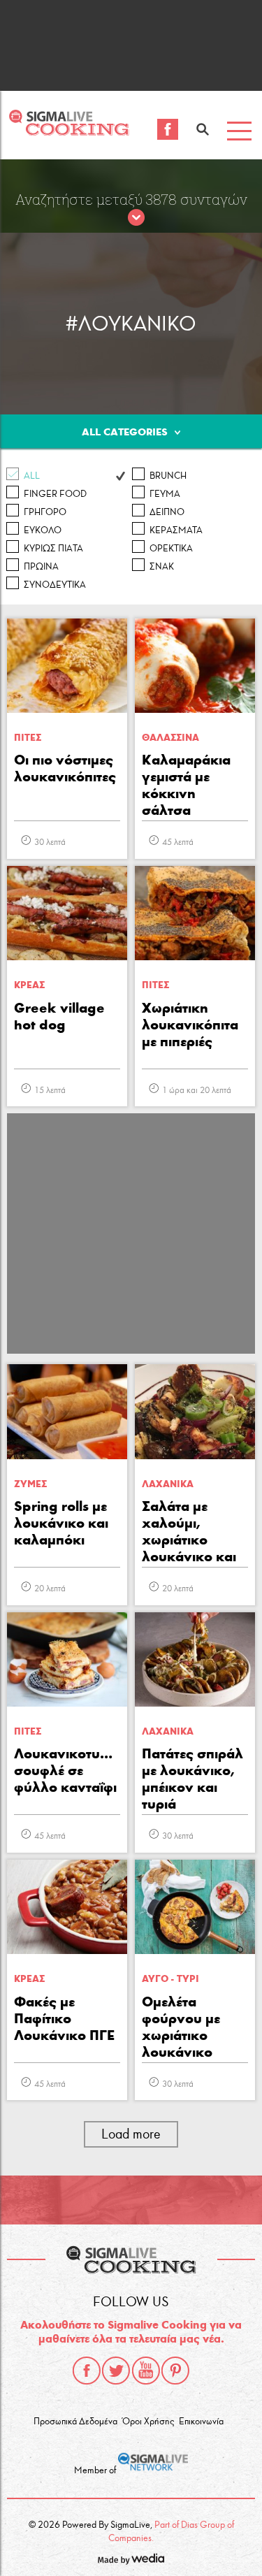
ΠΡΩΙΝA (41, 567)
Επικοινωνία (201, 2422)
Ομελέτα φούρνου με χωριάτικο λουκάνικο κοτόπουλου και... (182, 2028)
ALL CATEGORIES (125, 432)
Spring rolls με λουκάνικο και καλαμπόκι (61, 1523)
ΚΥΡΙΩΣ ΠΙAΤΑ (53, 549)
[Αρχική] (69, 132)
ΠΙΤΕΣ (28, 738)
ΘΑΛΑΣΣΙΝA (170, 738)
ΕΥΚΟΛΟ (43, 530)
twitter (116, 2371)
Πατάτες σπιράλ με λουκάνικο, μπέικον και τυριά (192, 1779)
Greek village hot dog (59, 1016)
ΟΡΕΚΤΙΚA (171, 549)
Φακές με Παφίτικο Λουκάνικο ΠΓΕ (64, 2018)
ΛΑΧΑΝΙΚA (168, 1484)
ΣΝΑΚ (162, 567)
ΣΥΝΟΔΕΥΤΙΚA (55, 585)
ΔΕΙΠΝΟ (167, 512)
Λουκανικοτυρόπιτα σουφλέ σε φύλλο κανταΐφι (67, 1770)
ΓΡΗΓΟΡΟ (45, 512)
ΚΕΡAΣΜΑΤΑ (176, 530)
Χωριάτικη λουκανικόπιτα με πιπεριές (190, 1025)
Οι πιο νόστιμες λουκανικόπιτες (65, 768)
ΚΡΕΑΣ (29, 985)
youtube (146, 2371)
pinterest (175, 2371)
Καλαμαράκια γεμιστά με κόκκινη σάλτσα (186, 785)
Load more (131, 2134)
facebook (87, 2371)
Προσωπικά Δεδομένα (75, 2422)
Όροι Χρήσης (148, 2422)
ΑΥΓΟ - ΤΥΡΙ (170, 1979)
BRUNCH (168, 476)
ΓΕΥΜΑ (165, 494)
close (136, 218)
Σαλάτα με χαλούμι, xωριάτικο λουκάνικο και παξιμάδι (189, 1533)
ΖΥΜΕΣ (30, 1484)
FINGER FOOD (55, 494)
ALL (32, 476)
